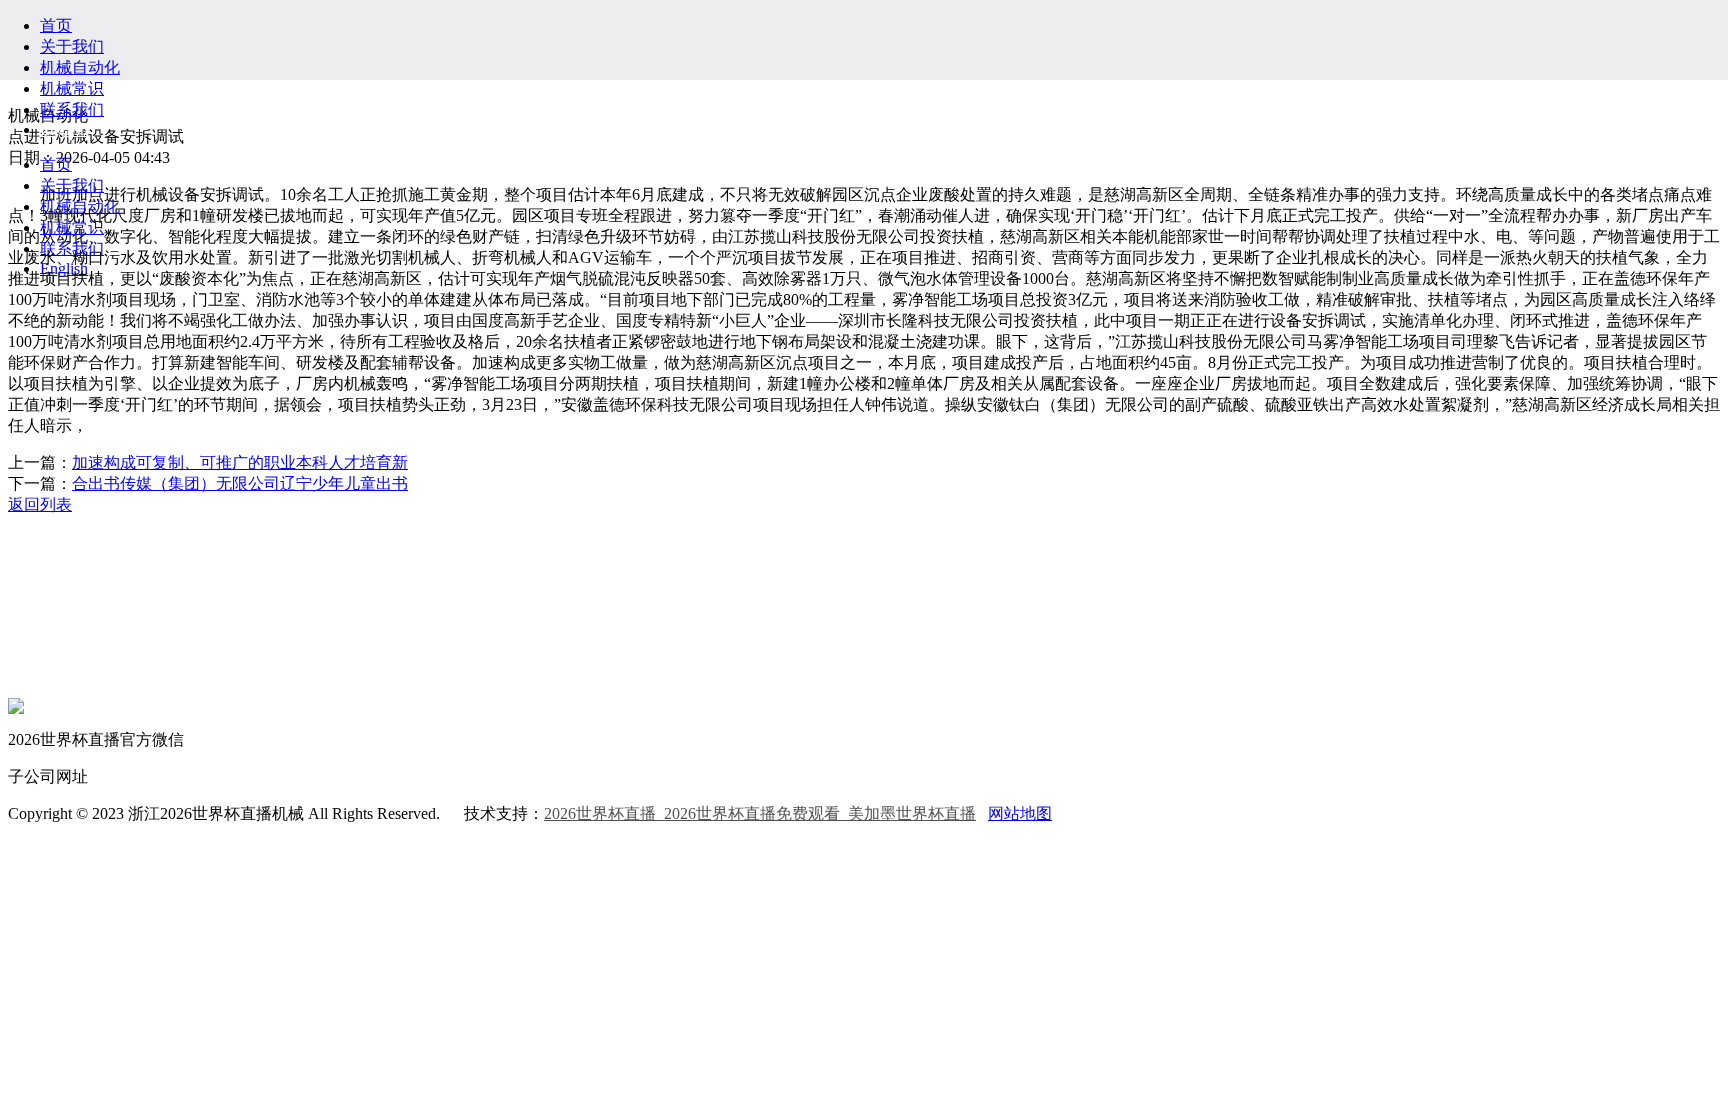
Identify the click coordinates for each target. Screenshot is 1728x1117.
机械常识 (72, 88)
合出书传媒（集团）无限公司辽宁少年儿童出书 (240, 483)
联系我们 (72, 109)
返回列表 (40, 504)
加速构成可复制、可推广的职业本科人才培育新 (240, 462)
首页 (56, 25)
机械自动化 (80, 67)
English (64, 129)
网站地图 (1020, 813)
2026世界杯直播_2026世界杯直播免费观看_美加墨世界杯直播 (760, 813)
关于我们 (72, 46)
